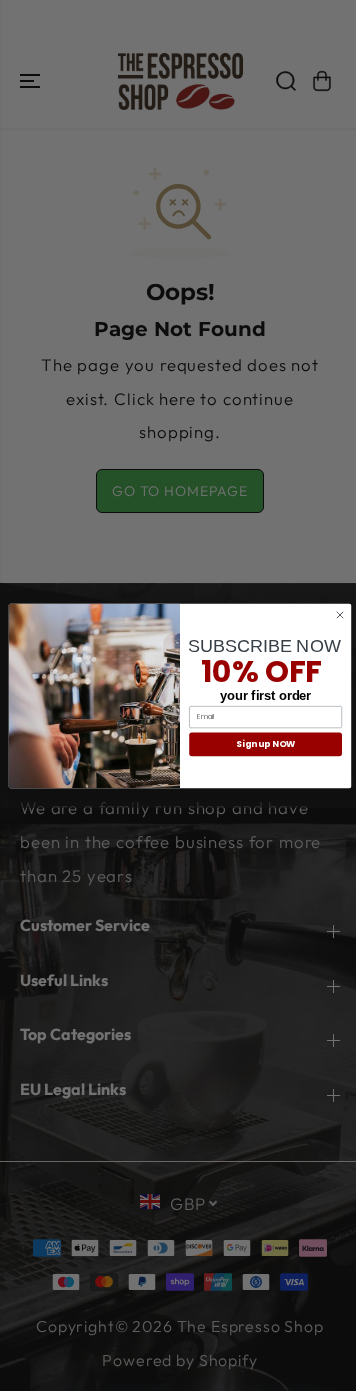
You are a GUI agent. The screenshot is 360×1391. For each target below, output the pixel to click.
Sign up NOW (265, 744)
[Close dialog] (339, 614)
